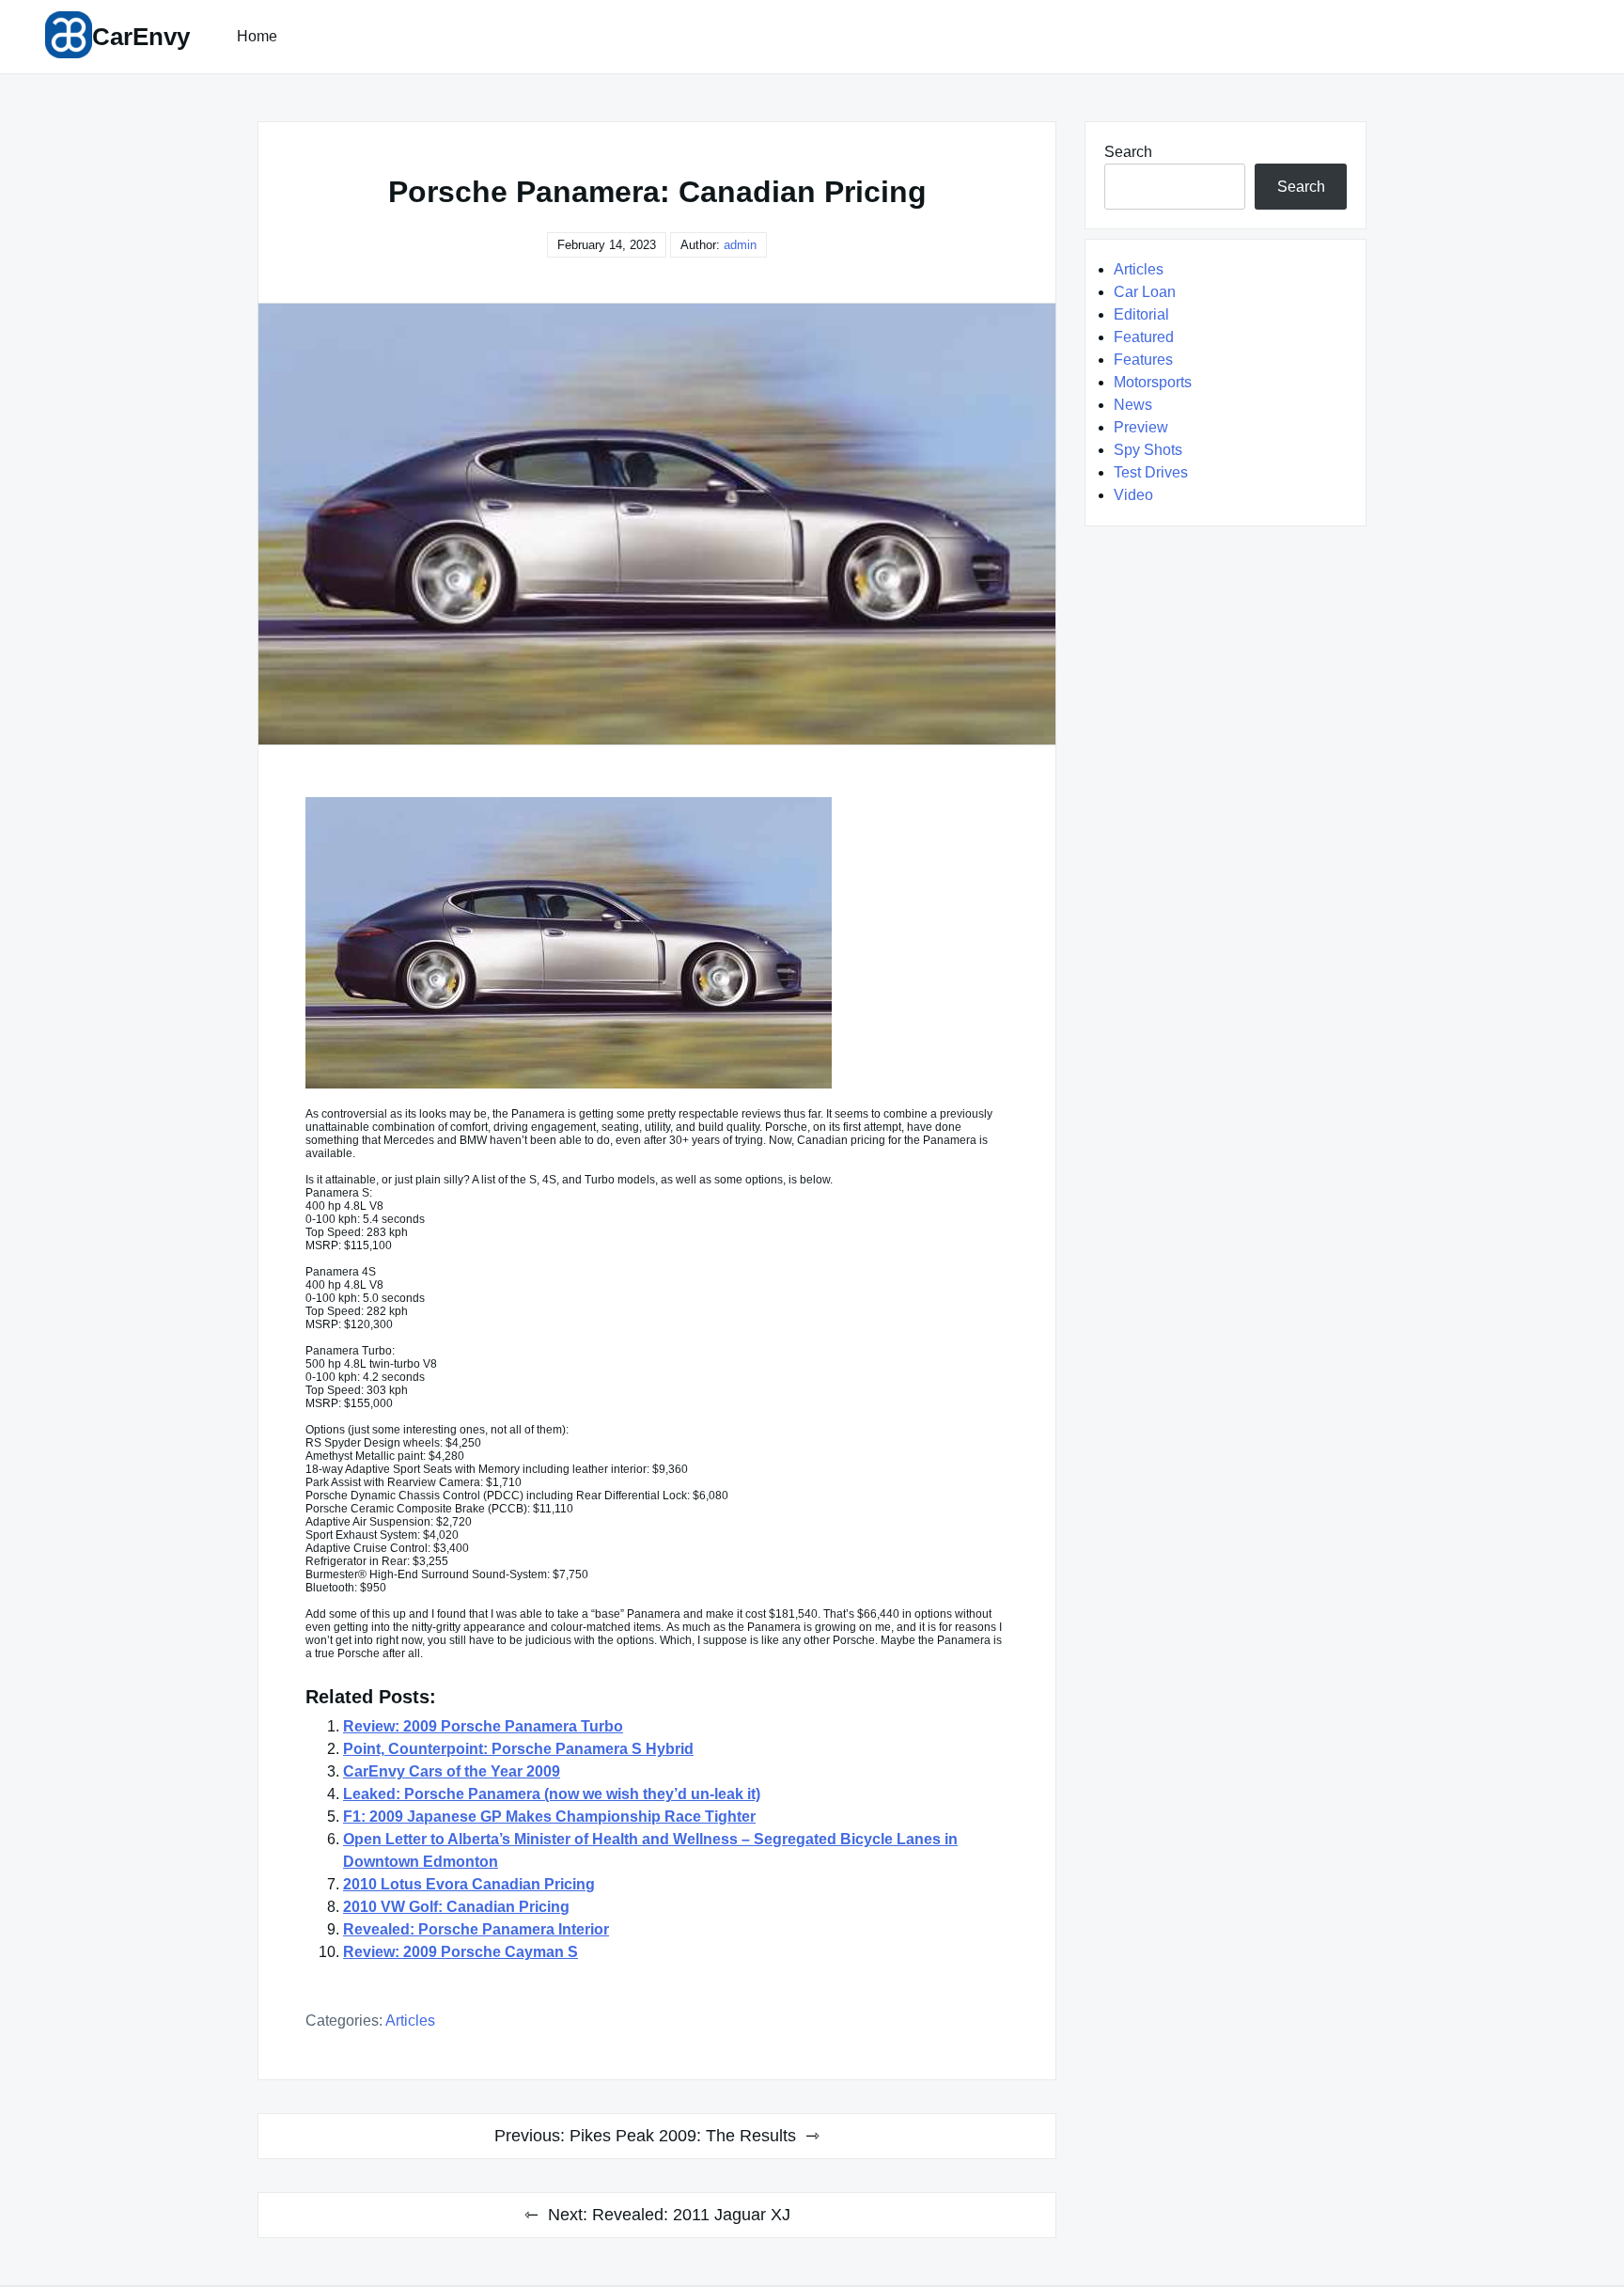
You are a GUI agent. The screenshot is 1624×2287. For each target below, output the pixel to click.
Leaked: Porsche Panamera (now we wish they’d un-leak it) (552, 1794)
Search (1128, 152)
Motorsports (1153, 382)
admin (740, 245)
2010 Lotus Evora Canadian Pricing (469, 1884)
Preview (1141, 427)
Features (1143, 360)
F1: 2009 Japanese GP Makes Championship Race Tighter (549, 1817)
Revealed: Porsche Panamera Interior (476, 1929)
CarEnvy (141, 37)
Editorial (1141, 314)
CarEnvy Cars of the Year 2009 (452, 1771)
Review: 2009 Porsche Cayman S (461, 1952)
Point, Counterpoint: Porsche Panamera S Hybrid (518, 1749)
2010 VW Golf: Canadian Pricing (456, 1907)
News (1133, 405)
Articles (410, 2021)
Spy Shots (1148, 450)
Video (1133, 495)
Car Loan (1145, 292)
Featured (1144, 337)
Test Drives (1151, 472)
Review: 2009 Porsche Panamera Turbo (483, 1726)
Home (257, 36)
